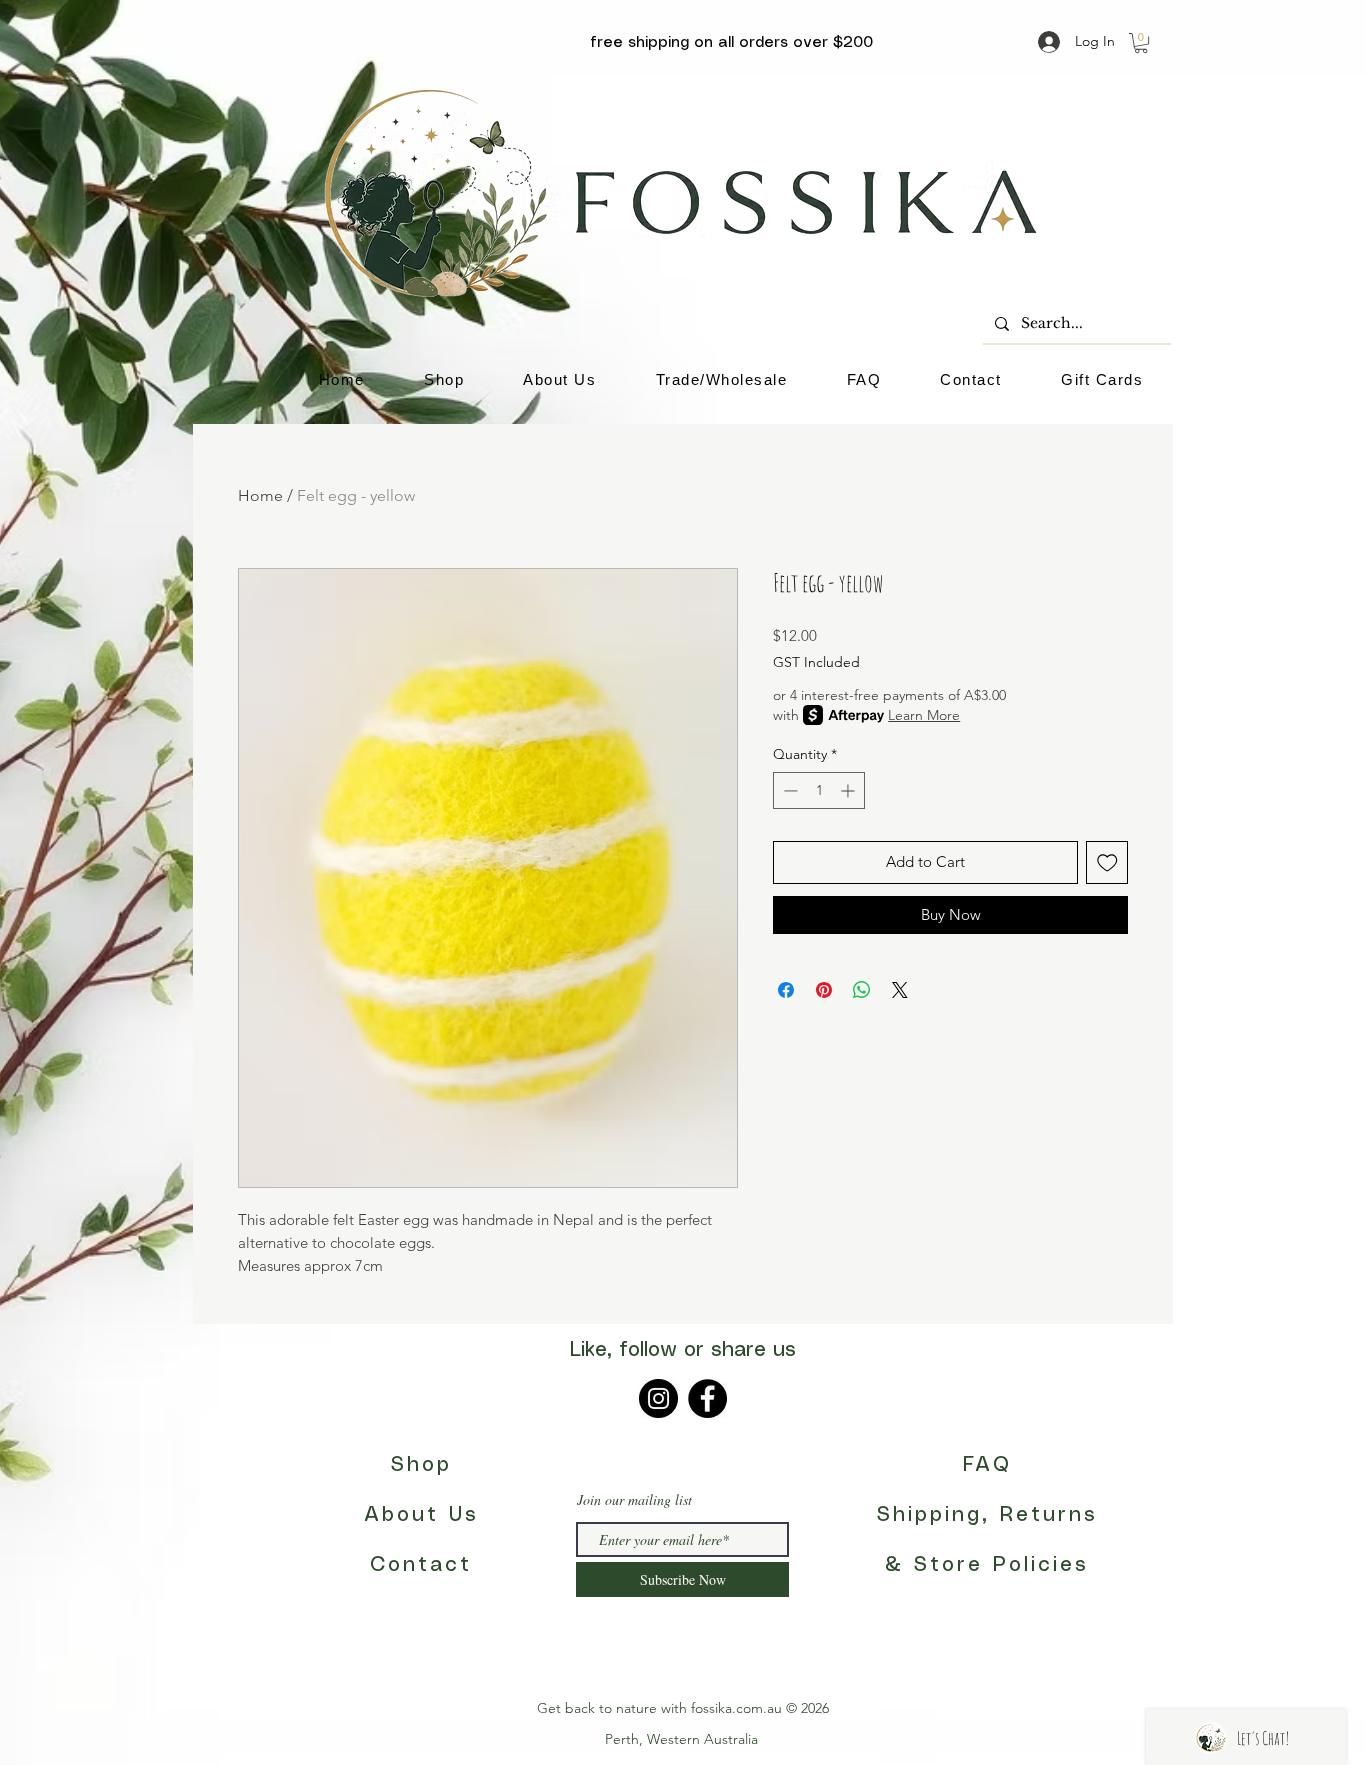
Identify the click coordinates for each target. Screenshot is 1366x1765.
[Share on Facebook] (786, 990)
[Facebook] (707, 1398)
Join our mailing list (634, 1500)
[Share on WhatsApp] (862, 990)
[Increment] (849, 790)
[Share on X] (900, 990)
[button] (1141, 43)
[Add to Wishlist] (1107, 862)
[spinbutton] (819, 790)
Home (260, 495)
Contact (421, 1565)
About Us (421, 1515)
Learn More (924, 715)
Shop (421, 1465)
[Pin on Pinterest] (824, 990)
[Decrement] (788, 790)
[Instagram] (658, 1398)
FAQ (987, 1465)
